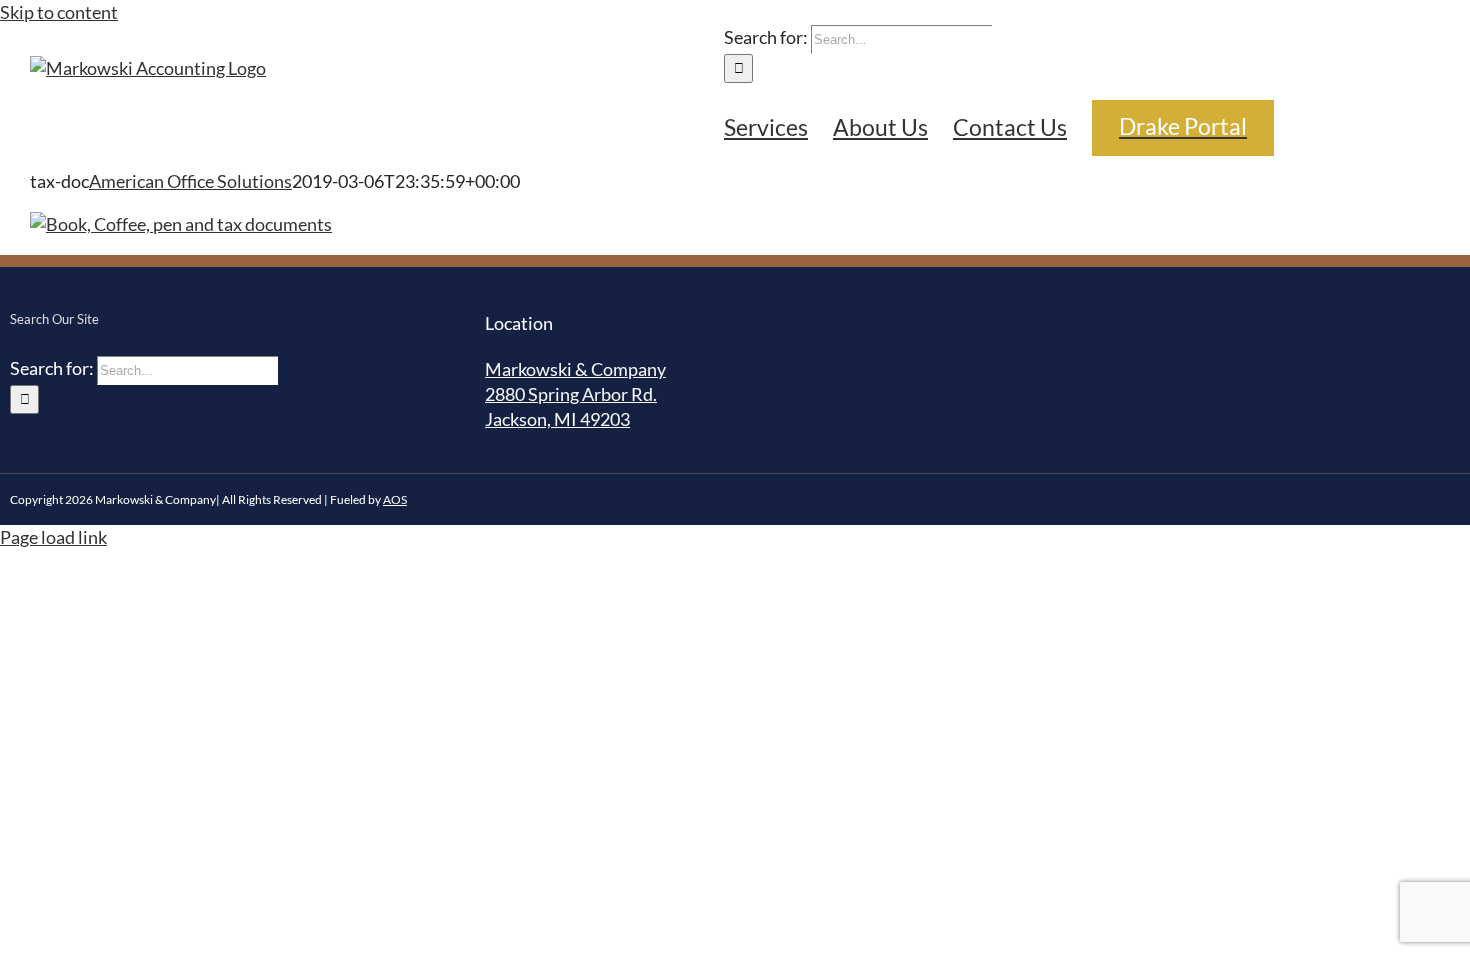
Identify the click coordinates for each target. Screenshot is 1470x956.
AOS (395, 499)
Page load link (53, 537)
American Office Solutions (190, 181)
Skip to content (59, 12)
